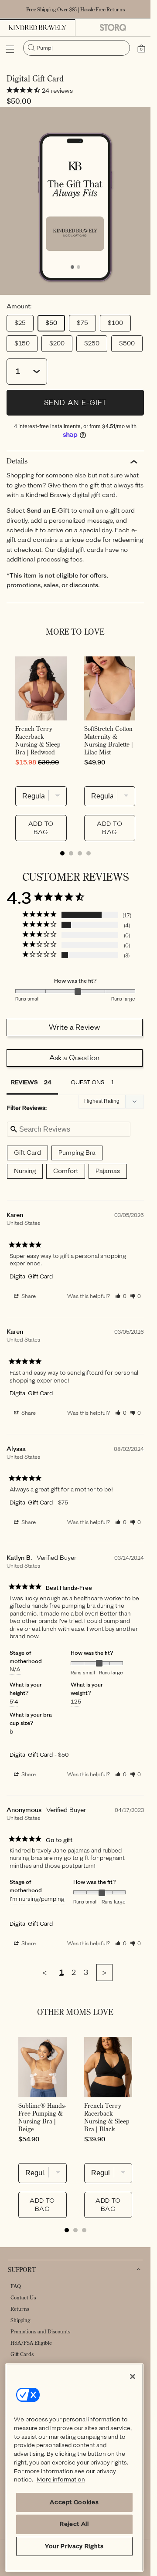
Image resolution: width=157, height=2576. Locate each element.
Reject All (74, 2524)
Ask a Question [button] (74, 1058)
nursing (25, 1171)
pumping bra (77, 1153)
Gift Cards (22, 2354)
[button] (10, 49)
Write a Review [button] (74, 1027)
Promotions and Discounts (40, 2331)
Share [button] (28, 1296)
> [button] (104, 1973)
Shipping (20, 2320)
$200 (57, 343)
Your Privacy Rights (74, 2546)
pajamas (108, 1171)
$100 (115, 323)
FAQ (16, 2286)
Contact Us (23, 2297)
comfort (66, 1171)
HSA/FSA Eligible (31, 2343)
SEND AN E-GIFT (75, 403)
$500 (127, 343)
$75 (82, 323)
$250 (92, 343)
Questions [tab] (87, 1082)
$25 (20, 323)
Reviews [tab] (24, 1082)
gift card (27, 1153)
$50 (51, 323)
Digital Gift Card (31, 1276)
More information (61, 2480)
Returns (20, 2309)
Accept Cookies (74, 2502)
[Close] (133, 2377)
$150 (22, 343)
